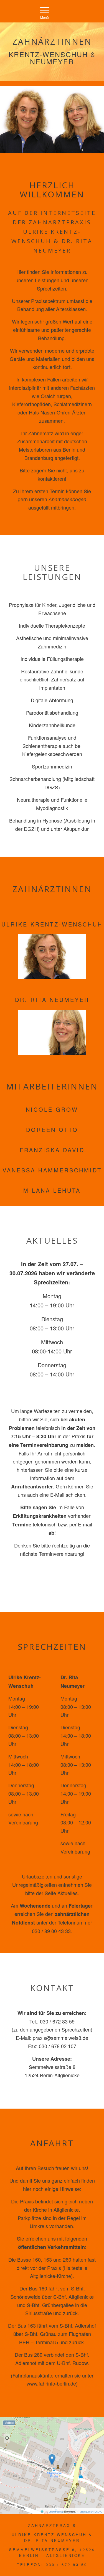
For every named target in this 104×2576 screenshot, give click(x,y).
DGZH (31, 829)
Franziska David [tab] (52, 1150)
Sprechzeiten (76, 2029)
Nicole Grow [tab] (52, 1109)
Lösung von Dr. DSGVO (91, 2512)
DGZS (51, 787)
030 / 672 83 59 (57, 2021)
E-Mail (57, 1495)
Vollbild (9, 2423)
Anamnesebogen (67, 499)
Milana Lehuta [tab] (52, 1190)
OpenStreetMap (56, 2512)
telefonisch (48, 1428)
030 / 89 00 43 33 (51, 1931)
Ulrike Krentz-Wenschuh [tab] (52, 924)
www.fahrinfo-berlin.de (51, 2383)
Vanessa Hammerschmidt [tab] (52, 1170)
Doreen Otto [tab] (52, 1130)
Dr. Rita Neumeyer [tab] (52, 1000)
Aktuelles (68, 1893)
